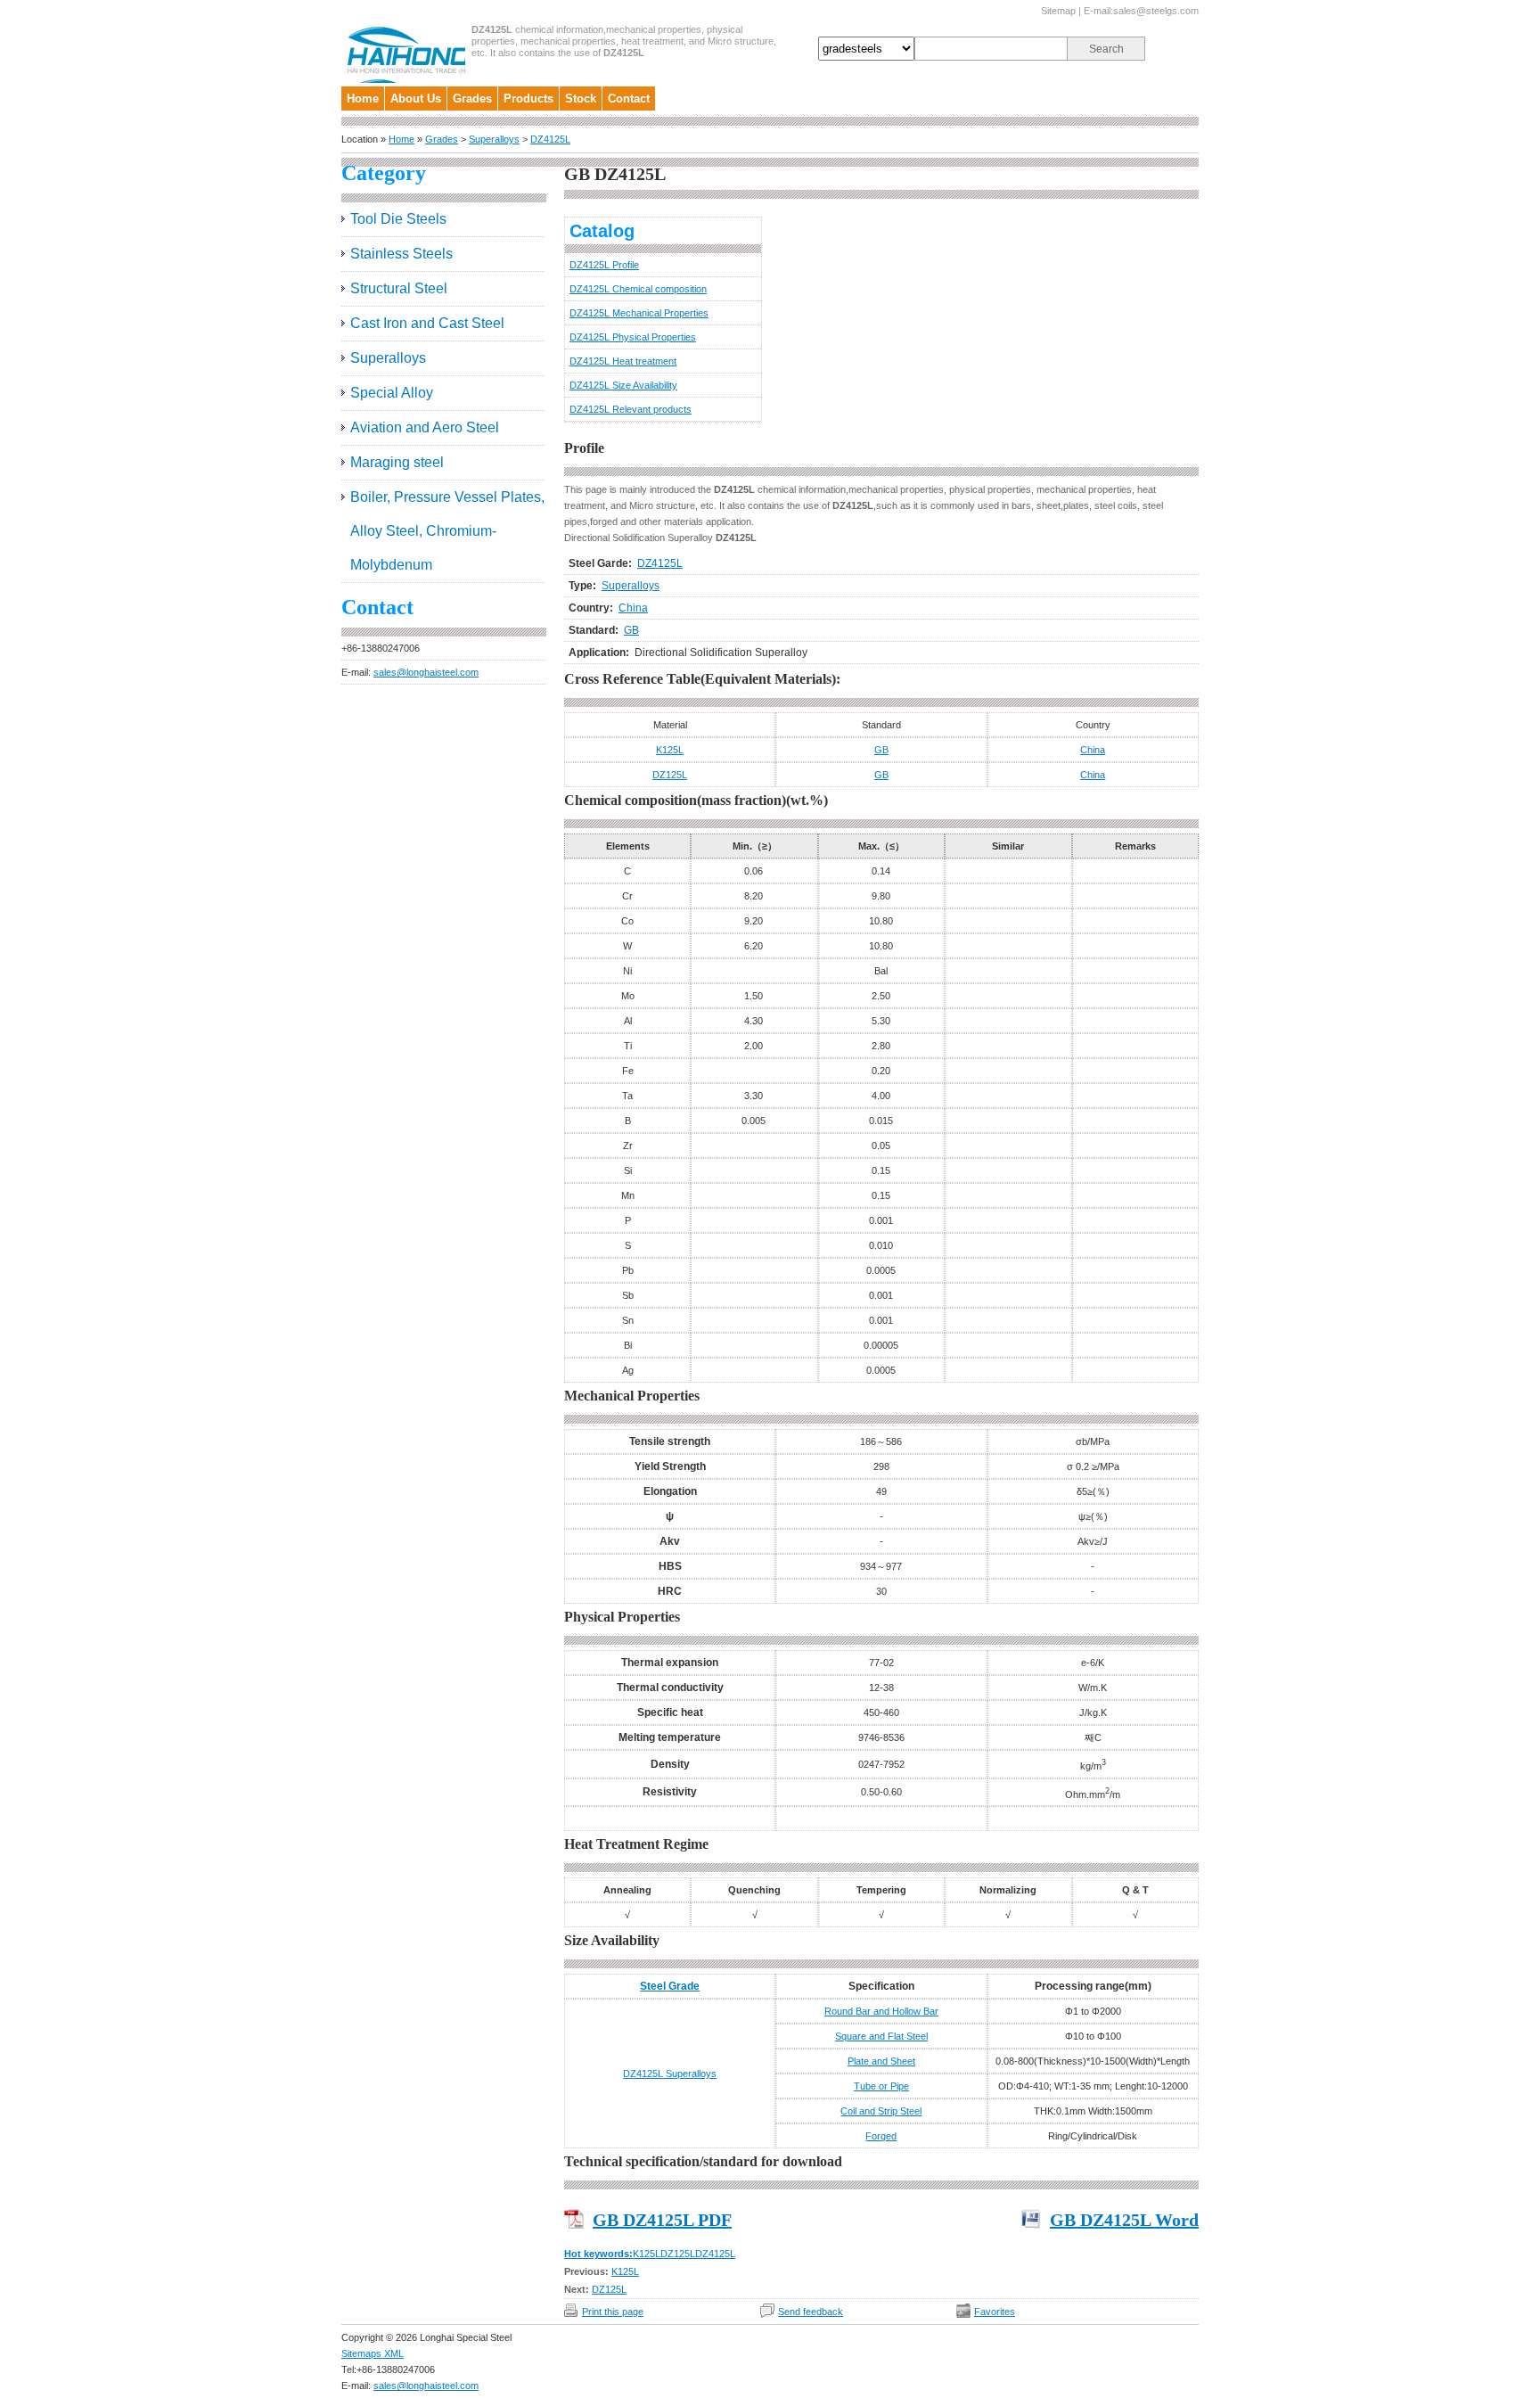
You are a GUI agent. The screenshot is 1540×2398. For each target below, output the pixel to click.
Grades (472, 99)
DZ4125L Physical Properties (633, 337)
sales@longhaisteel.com (426, 672)
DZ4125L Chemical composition (638, 289)
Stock (581, 99)
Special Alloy (392, 393)
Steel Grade (670, 1986)
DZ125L (670, 775)
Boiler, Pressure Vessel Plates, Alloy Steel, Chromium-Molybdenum (447, 531)
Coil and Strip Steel (881, 2111)
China (633, 608)
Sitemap (1058, 11)
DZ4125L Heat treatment (623, 361)
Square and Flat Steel (881, 2036)
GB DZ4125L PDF (662, 2220)
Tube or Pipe (881, 2086)
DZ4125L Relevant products (631, 409)
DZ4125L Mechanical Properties (639, 313)
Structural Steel (399, 288)
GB (631, 630)
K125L (670, 750)
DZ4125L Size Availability (623, 385)
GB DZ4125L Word (1124, 2220)
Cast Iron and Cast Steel (427, 323)
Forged (881, 2136)
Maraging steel (397, 462)
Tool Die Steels (398, 219)
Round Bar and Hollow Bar (881, 2011)
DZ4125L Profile (604, 265)
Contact (629, 99)
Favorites (995, 2312)
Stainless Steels (401, 254)
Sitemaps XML (373, 2353)
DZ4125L (550, 139)
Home (363, 99)
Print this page (613, 2312)
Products (528, 99)
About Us (416, 99)
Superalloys (494, 139)
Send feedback (811, 2312)
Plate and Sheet (881, 2061)
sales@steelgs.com (1156, 11)
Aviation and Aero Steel (425, 427)
